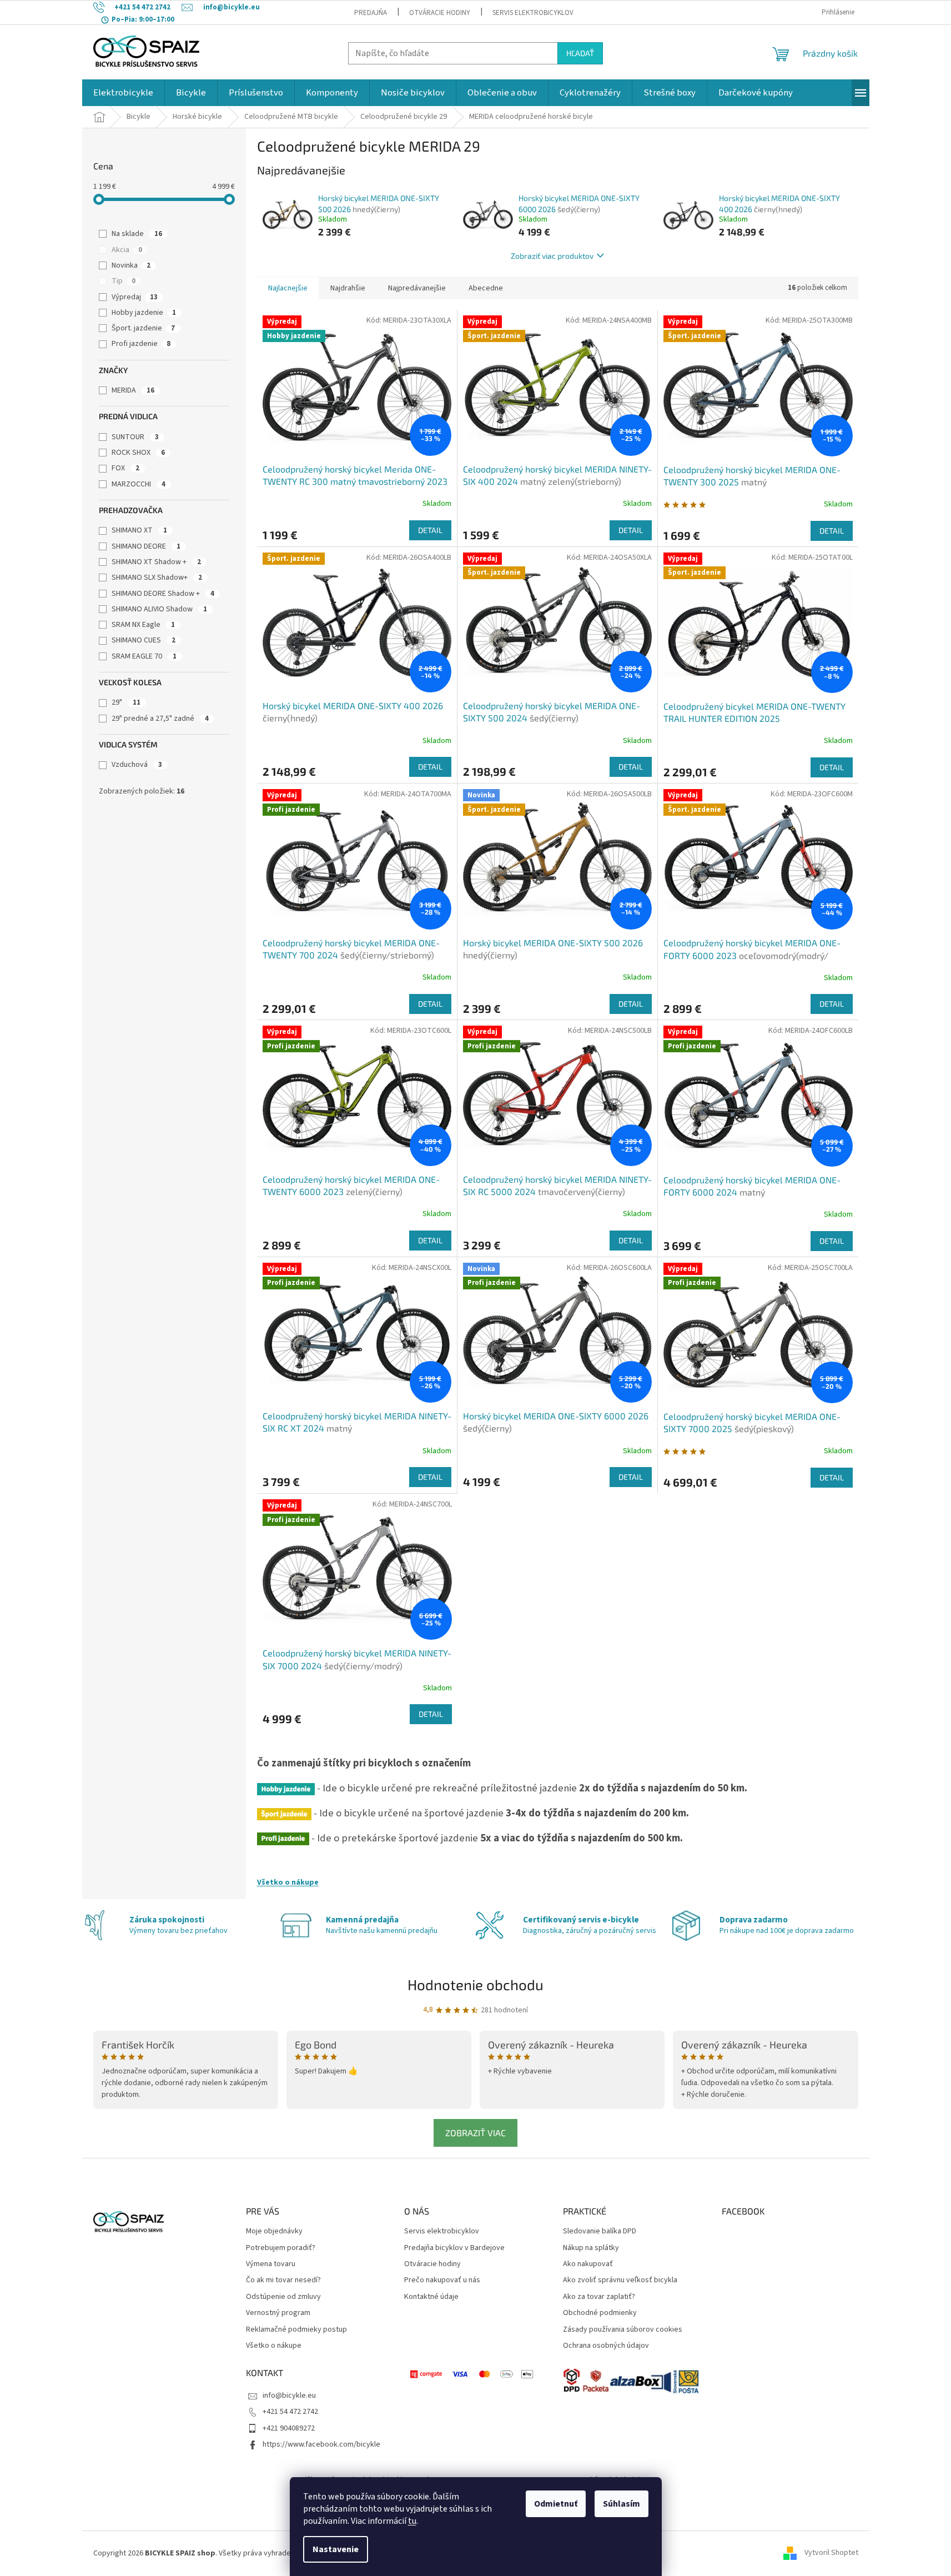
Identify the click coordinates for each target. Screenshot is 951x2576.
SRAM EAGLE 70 (144, 656)
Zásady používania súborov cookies (623, 2330)
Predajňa (371, 13)
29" (126, 702)
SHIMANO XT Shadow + (156, 562)
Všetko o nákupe (288, 1882)
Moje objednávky (274, 2231)
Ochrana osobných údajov (606, 2346)
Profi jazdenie (141, 344)
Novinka (131, 265)
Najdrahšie (348, 288)
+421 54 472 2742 (290, 2412)
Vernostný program (278, 2313)
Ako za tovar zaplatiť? (599, 2297)
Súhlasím (622, 2504)
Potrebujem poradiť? (281, 2248)
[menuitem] (123, 93)
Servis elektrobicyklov (533, 13)
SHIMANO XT (139, 530)
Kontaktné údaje (431, 2297)
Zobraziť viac (475, 2133)
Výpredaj (135, 297)
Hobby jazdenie (144, 313)
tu (412, 2521)
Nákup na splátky (591, 2248)
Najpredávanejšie (417, 288)
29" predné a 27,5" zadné (160, 719)
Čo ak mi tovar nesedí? (283, 2280)
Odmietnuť (556, 2504)
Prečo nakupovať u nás (442, 2280)
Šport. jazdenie (143, 328)
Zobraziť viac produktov (552, 256)
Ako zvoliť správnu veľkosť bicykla (620, 2280)
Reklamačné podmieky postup (296, 2330)
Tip (124, 281)
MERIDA (133, 390)
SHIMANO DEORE (146, 546)
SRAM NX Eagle (143, 625)
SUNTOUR (135, 437)
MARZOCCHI (139, 484)
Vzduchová (137, 765)
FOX (125, 468)
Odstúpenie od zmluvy (283, 2297)
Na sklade (137, 234)
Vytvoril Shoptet (831, 2553)
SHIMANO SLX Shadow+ (157, 578)
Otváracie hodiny (440, 13)
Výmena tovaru (271, 2264)
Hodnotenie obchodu (475, 1984)
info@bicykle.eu (289, 2396)
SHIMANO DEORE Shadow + (163, 594)
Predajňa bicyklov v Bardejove (454, 2248)
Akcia (127, 250)
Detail (430, 530)
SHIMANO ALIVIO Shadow (159, 609)
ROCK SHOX (138, 453)
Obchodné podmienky (600, 2313)
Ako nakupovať (588, 2264)
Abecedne (486, 288)
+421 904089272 (289, 2428)
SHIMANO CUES (144, 640)
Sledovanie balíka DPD (600, 2231)
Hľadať (580, 53)
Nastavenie (336, 2549)
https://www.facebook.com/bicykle (321, 2444)
